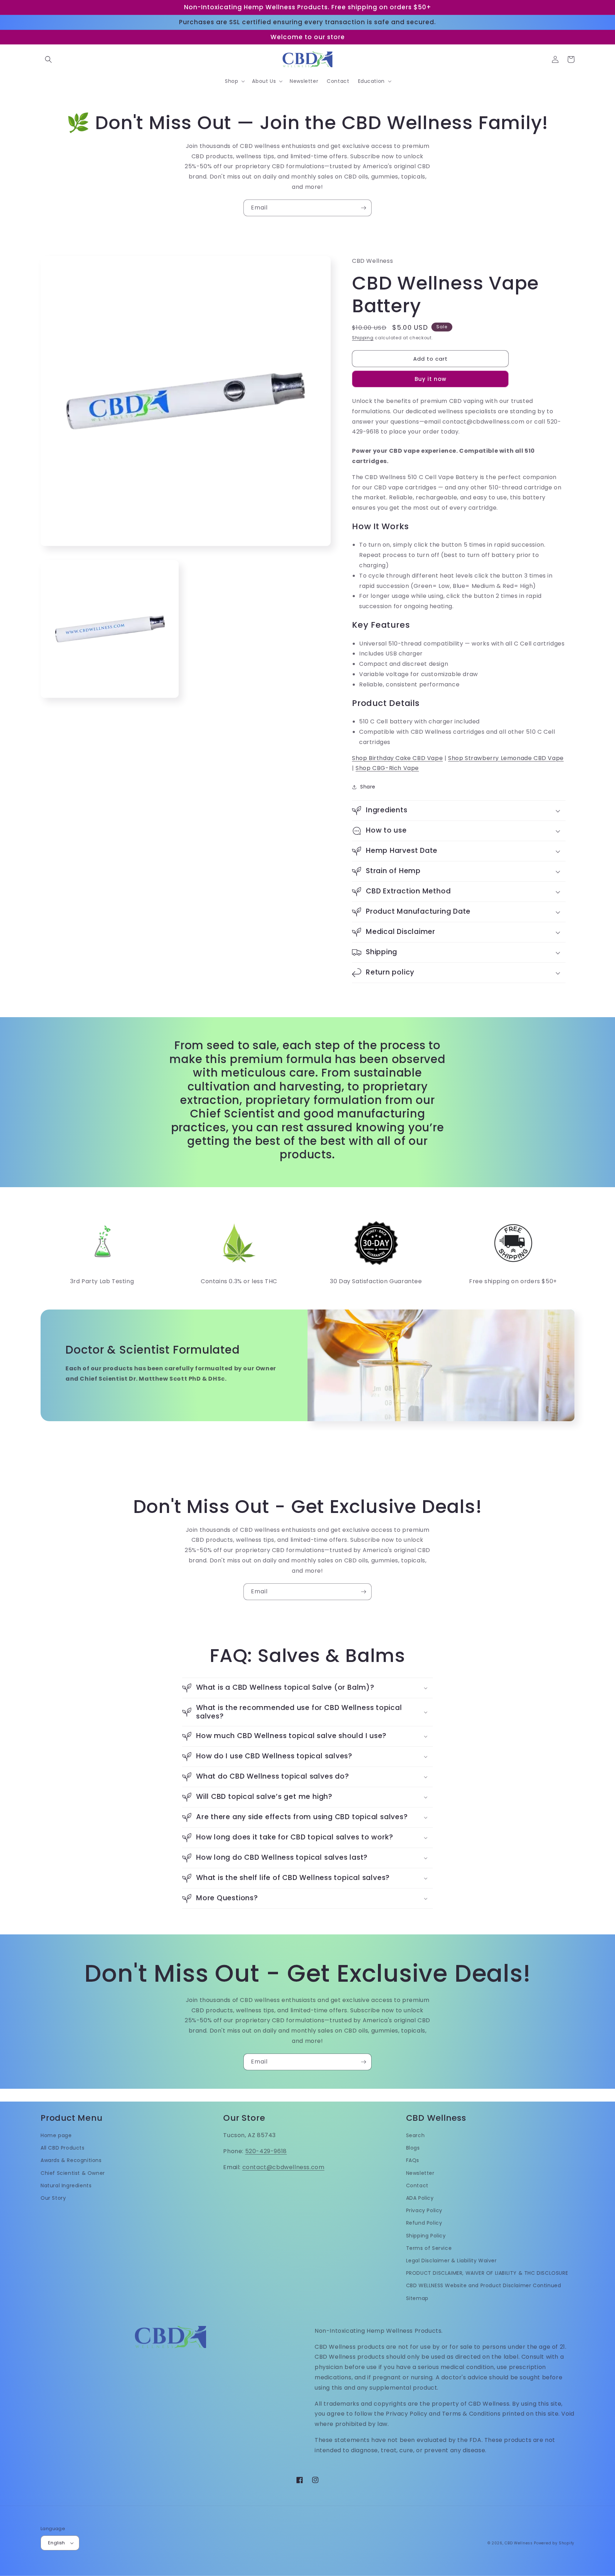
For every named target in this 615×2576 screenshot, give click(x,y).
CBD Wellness (519, 2543)
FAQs (413, 2160)
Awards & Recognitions (71, 2160)
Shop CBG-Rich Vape (387, 768)
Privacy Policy (424, 2210)
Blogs (413, 2148)
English (57, 2543)
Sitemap (417, 2298)
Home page (56, 2135)
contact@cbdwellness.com (283, 2167)
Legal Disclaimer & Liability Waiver (451, 2261)
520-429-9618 (266, 2151)
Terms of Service (429, 2248)
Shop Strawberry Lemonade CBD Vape (506, 758)
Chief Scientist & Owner (73, 2173)
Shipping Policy (426, 2236)
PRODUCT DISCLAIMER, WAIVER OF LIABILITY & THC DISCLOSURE (487, 2273)
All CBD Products (63, 2148)
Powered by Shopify (554, 2543)
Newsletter (420, 2173)
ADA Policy (420, 2198)
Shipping (363, 338)
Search (416, 2135)
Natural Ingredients (66, 2185)
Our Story (53, 2198)
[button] (48, 59)
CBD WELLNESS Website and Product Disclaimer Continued (484, 2285)
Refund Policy (424, 2223)
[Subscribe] (363, 208)
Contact (417, 2185)
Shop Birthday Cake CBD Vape (397, 758)
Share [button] (368, 787)
